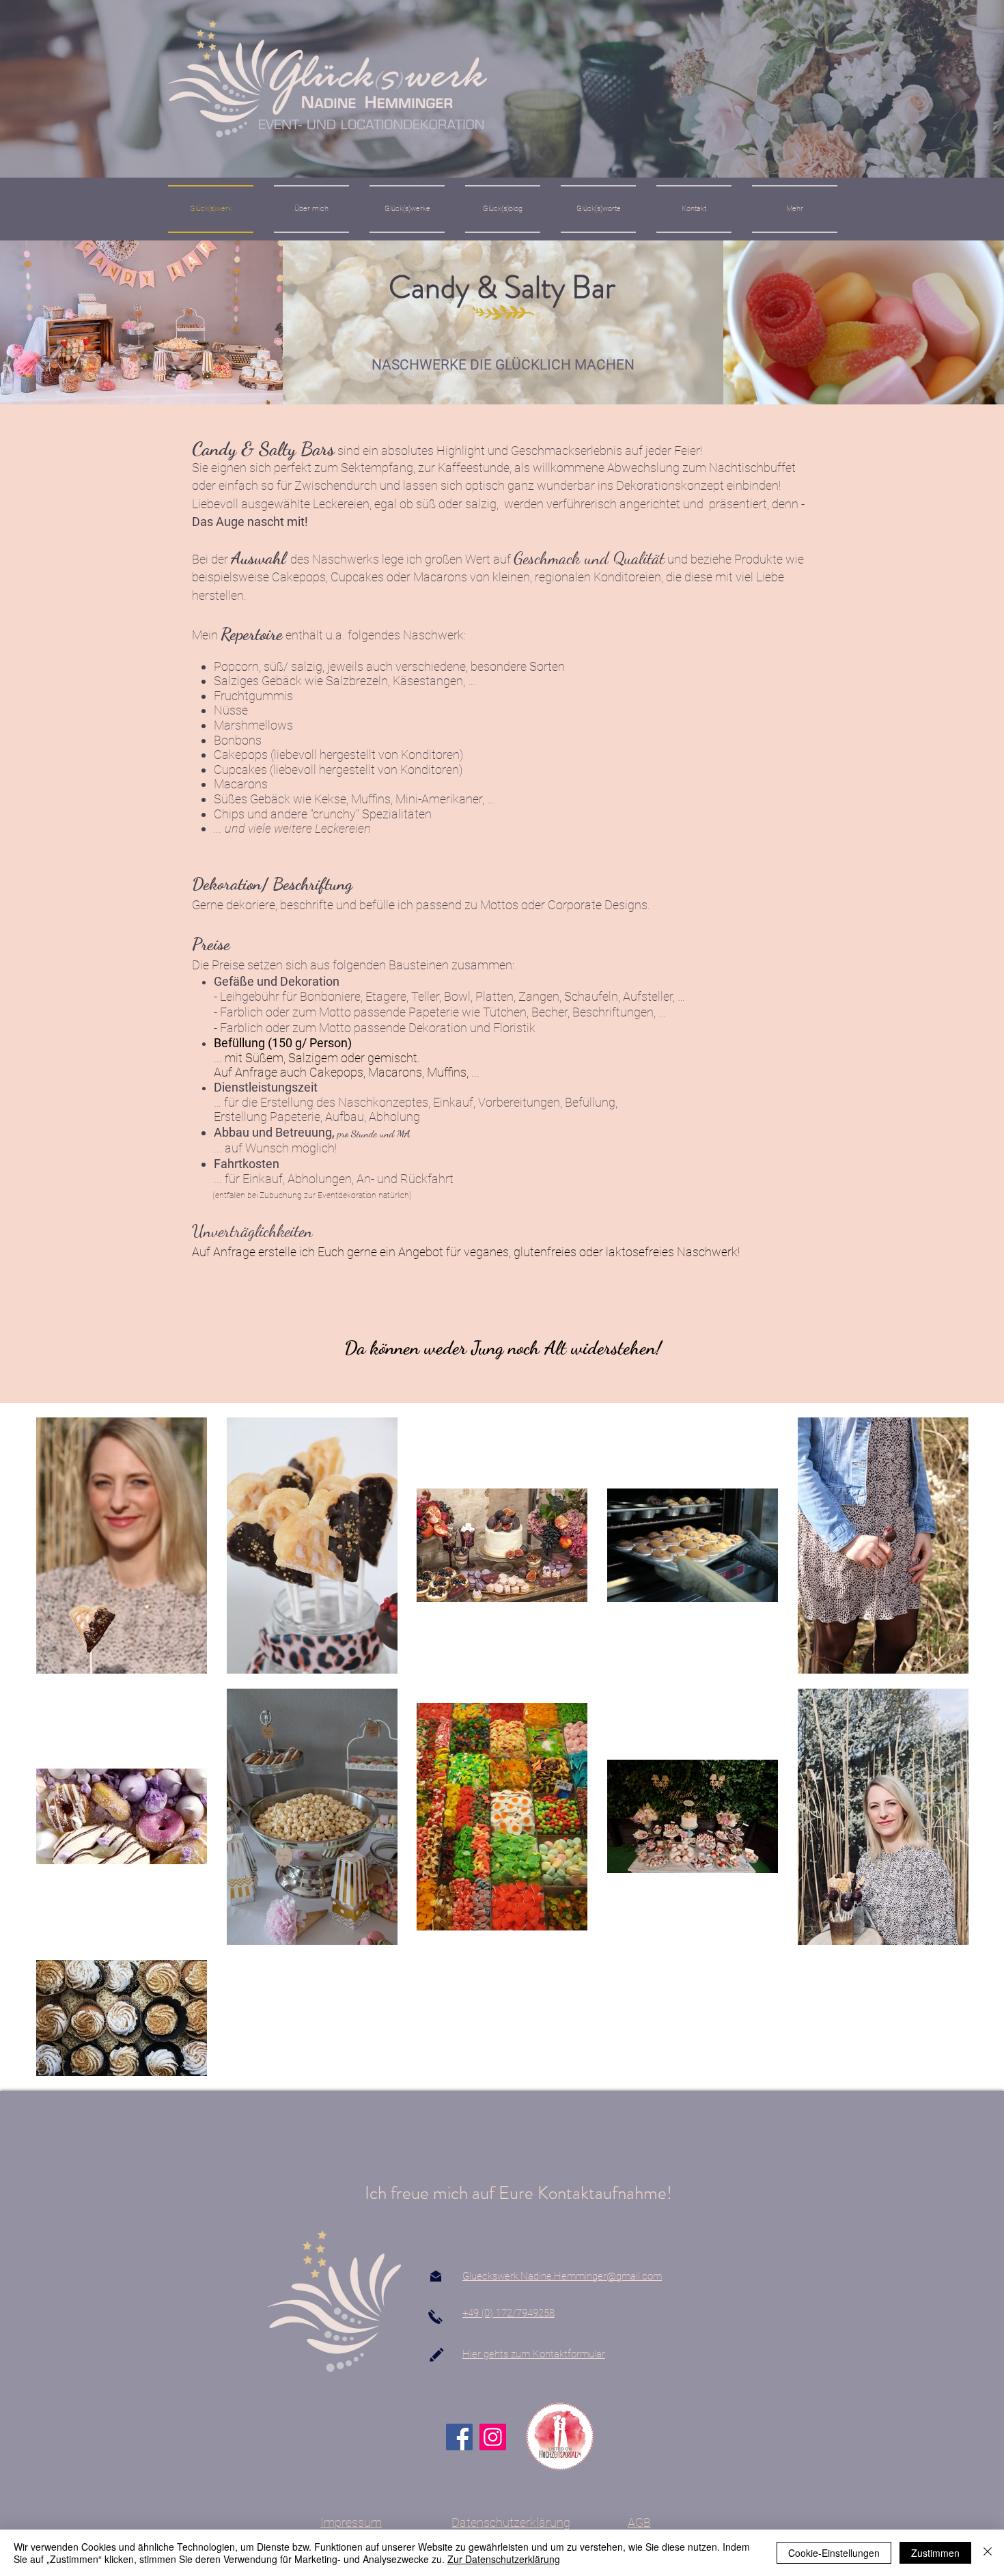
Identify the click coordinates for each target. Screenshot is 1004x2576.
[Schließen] (988, 2553)
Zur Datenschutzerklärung (504, 2559)
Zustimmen (935, 2553)
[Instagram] (493, 2437)
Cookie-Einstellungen (834, 2553)
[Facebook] (459, 2437)
